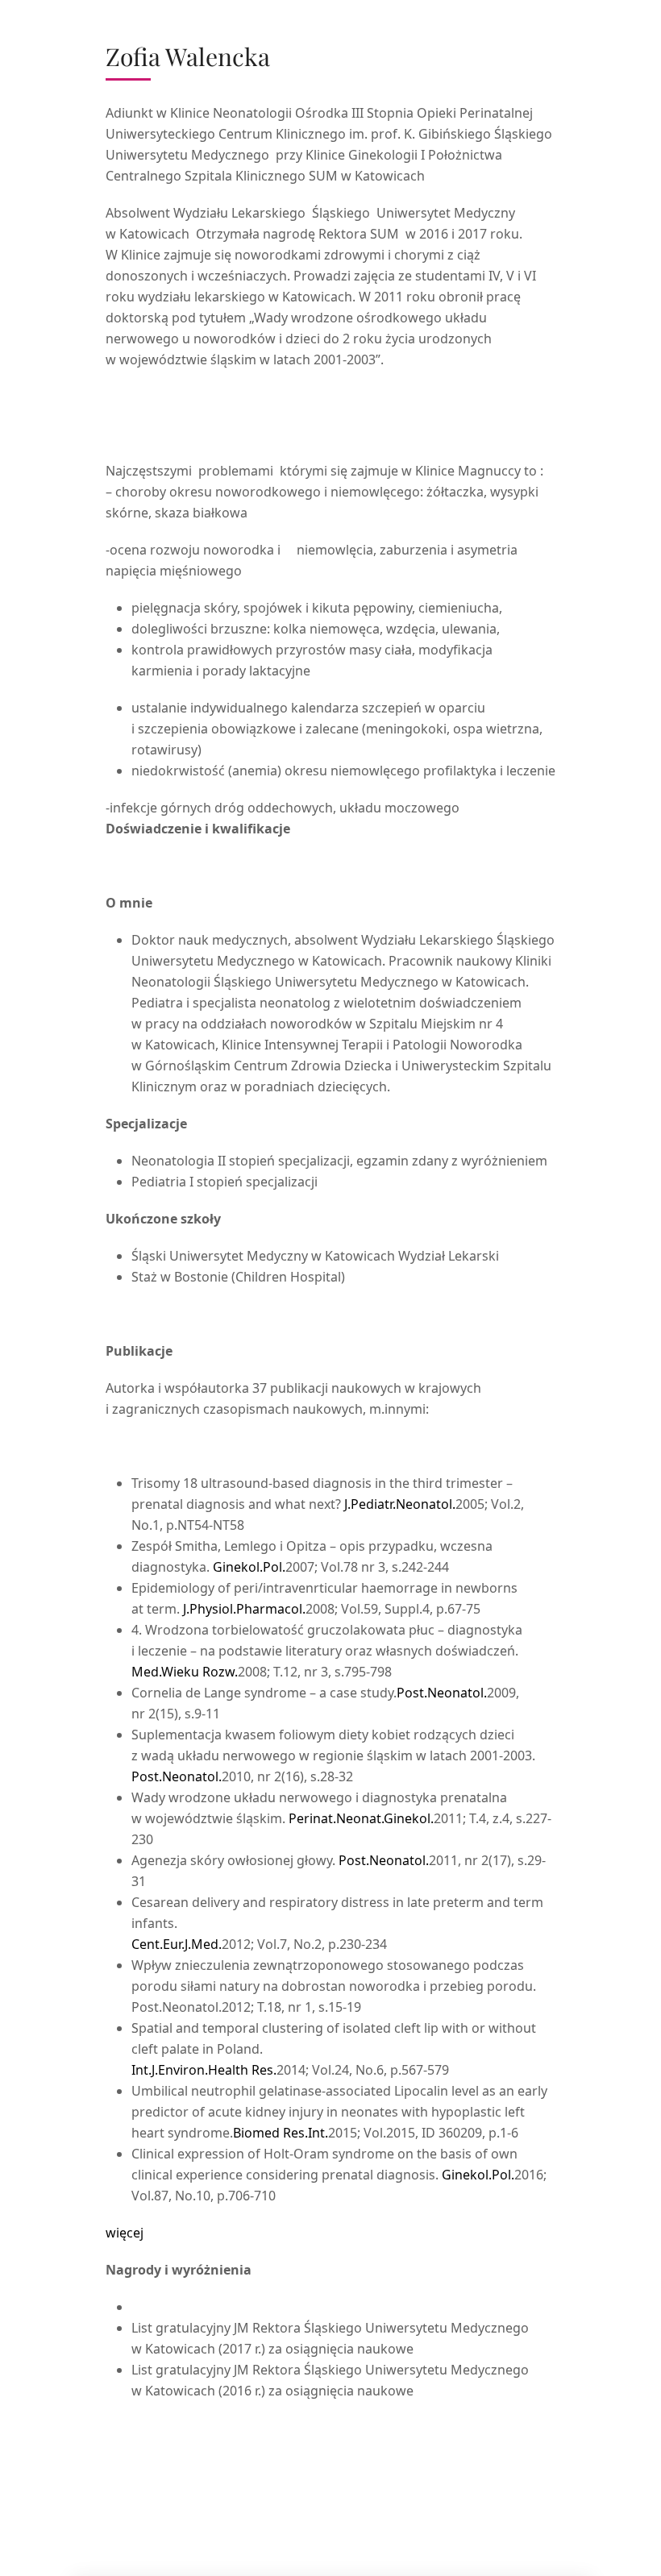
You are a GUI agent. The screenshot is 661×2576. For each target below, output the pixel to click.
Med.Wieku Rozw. (185, 1672)
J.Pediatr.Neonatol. (400, 1504)
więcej (125, 2233)
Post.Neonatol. (442, 1693)
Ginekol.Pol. (249, 1567)
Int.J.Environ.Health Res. (204, 2070)
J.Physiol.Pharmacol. (244, 1609)
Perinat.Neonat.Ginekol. (361, 1818)
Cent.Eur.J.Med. (177, 1944)
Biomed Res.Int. (281, 2133)
